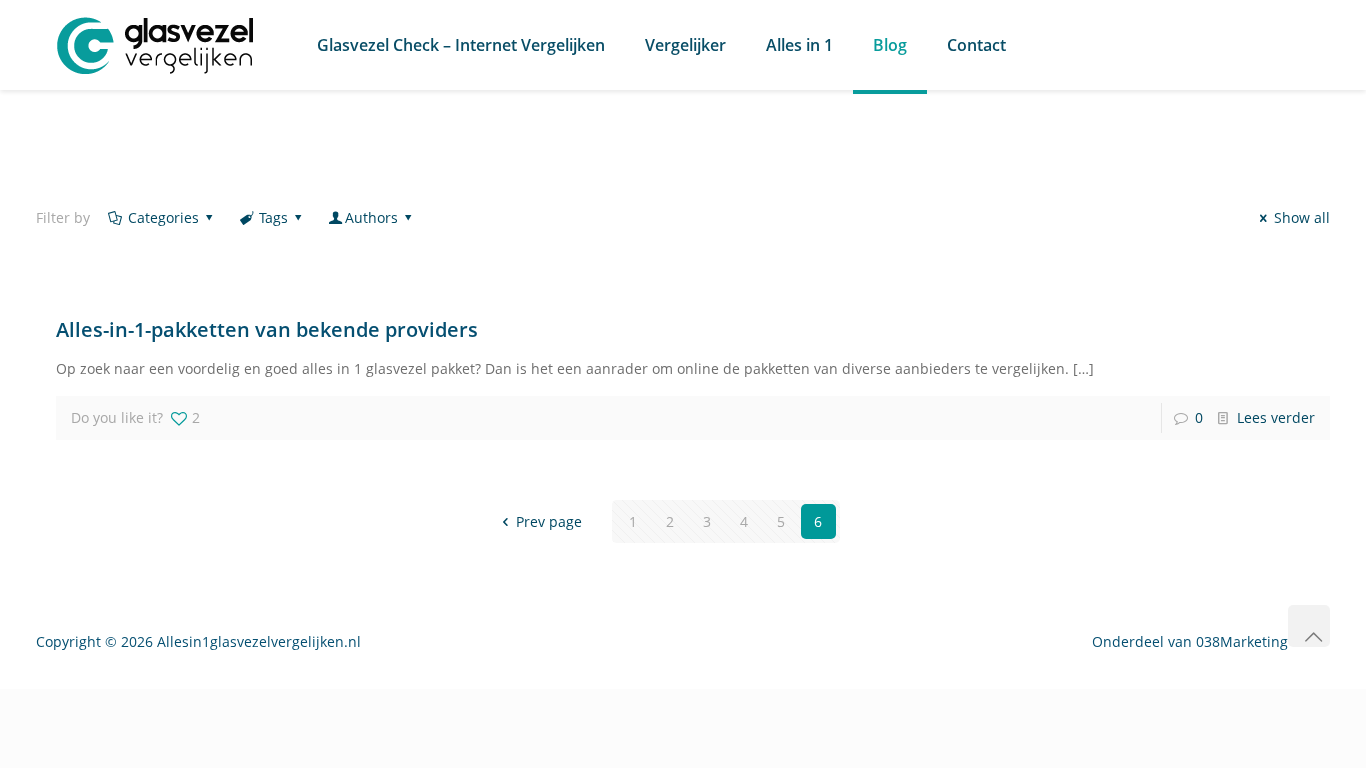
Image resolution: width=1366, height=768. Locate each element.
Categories (163, 217)
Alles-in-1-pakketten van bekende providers (267, 329)
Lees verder (1276, 417)
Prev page (549, 521)
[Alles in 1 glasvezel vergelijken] (155, 45)
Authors (371, 217)
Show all (1302, 217)
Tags (273, 217)
